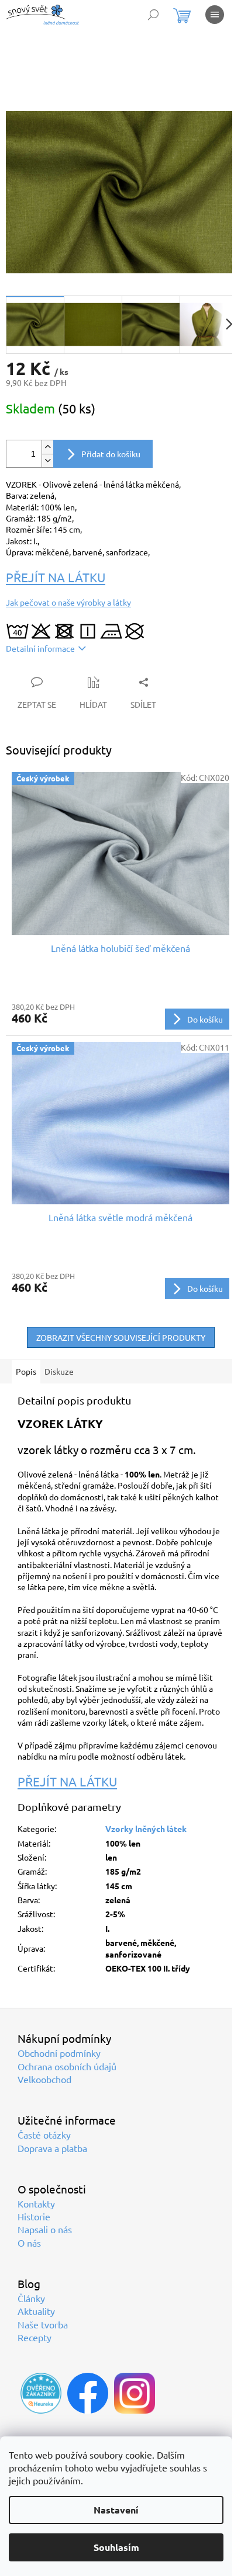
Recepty (35, 2337)
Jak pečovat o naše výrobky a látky (68, 602)
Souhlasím (116, 2547)
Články (31, 2298)
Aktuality (36, 2311)
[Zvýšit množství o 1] (47, 447)
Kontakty (36, 2203)
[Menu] (215, 15)
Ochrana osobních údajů (67, 2066)
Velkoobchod (44, 2079)
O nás (29, 2243)
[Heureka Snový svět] (41, 2393)
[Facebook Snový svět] (88, 2393)
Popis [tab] (26, 1371)
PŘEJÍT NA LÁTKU (56, 577)
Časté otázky (44, 2135)
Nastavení (116, 2510)
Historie (34, 2216)
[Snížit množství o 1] (47, 460)
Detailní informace (40, 648)
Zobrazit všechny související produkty (121, 1337)
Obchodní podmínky (59, 2053)
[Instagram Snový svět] (135, 2393)
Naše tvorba (43, 2324)
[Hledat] (153, 15)
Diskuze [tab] (59, 1371)
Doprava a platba (52, 2148)
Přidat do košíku (111, 454)
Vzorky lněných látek (146, 1828)
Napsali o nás (45, 2229)
